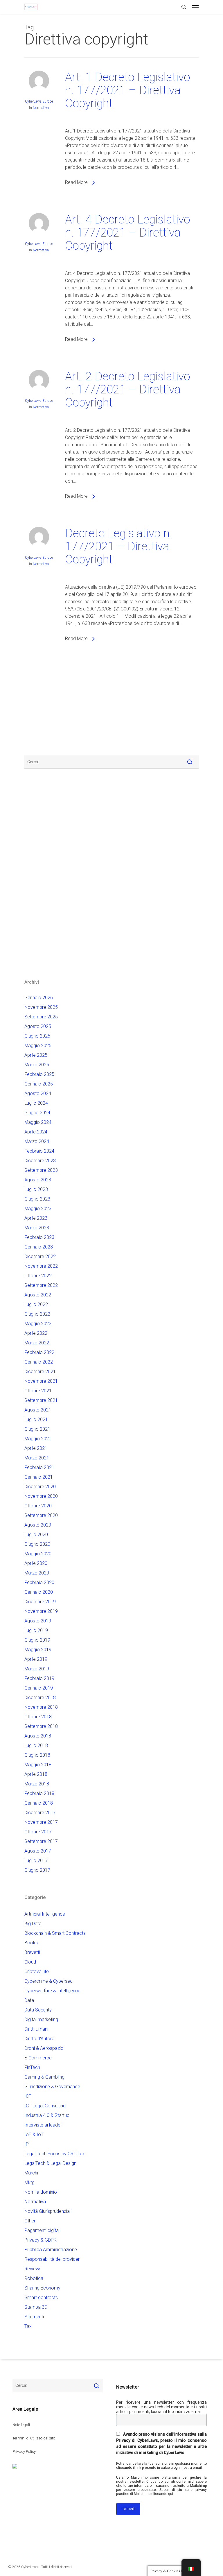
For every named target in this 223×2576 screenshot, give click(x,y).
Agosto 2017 (38, 1851)
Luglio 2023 (36, 1189)
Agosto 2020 (38, 1525)
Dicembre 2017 (40, 1813)
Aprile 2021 (36, 1448)
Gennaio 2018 (39, 1803)
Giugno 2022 (37, 1314)
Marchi (31, 2173)
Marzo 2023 (37, 1228)
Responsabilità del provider (52, 2259)
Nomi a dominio (41, 2192)
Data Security (38, 2010)
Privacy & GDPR (41, 2240)
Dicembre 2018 (40, 1698)
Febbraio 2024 (39, 1151)
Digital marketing (41, 2019)
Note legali (21, 2425)
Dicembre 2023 (40, 1161)
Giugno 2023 (37, 1199)
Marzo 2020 (37, 1573)
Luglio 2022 (36, 1304)
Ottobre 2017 (38, 1832)
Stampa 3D (36, 2307)
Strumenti (34, 2317)
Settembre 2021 (41, 1400)
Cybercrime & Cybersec (48, 1981)
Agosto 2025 (38, 1026)
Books (31, 1943)
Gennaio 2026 (39, 998)
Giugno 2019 (37, 1640)
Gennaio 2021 (39, 1477)
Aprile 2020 (36, 1563)
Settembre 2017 (41, 1841)
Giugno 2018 (37, 1755)
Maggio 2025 (38, 1046)
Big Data (33, 1924)
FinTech (32, 2067)
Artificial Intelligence (45, 1914)
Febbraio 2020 (39, 1582)
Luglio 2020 (36, 1535)
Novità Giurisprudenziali (48, 2211)
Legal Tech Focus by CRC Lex (55, 2154)
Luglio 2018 (36, 1745)
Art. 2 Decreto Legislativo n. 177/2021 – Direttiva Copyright (128, 389)
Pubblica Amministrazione (51, 2250)
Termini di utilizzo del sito (34, 2438)
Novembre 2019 (41, 1611)
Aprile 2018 (36, 1774)
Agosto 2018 (38, 1736)
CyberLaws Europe (39, 101)
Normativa (41, 108)
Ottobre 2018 (38, 1717)
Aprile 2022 (36, 1333)
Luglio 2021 (36, 1419)
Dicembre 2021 (40, 1372)
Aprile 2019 (36, 1659)
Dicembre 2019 (40, 1602)
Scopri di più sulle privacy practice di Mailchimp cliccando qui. (161, 2492)
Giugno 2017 (37, 1870)
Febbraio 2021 (39, 1467)
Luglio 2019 (36, 1630)
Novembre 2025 (41, 1007)
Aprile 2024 (36, 1132)
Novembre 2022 (41, 1266)
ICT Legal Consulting (45, 2106)
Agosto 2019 (38, 1621)
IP (27, 2144)
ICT (28, 2096)
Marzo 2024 (37, 1141)
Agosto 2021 (38, 1410)
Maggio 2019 (38, 1650)
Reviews (33, 2269)
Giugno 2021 (37, 1429)
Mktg (29, 2182)
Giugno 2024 (37, 1113)
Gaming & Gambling (44, 2077)
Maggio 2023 (38, 1209)
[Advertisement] (42, 704)
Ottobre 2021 (38, 1391)
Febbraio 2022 (39, 1352)
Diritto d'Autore (39, 2039)
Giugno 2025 (37, 1036)
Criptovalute (37, 1972)
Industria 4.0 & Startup (47, 2115)
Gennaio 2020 (39, 1592)
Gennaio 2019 (39, 1688)
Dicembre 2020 (40, 1487)
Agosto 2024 (38, 1093)
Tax (28, 2326)
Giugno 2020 (37, 1544)
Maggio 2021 (38, 1439)
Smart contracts (41, 2298)
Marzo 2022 (37, 1343)
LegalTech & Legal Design (50, 2163)
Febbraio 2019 (39, 1678)
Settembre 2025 (41, 1017)
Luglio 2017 (36, 1861)
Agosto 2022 (38, 1295)
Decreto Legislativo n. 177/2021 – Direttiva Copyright (119, 546)
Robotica (34, 2278)
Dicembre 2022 (40, 1256)
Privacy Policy (24, 2452)
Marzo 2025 (37, 1065)
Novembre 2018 (41, 1707)
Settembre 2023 (41, 1170)
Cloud (30, 1962)
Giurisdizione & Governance (52, 2087)
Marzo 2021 (37, 1458)
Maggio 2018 (38, 1765)
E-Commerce (38, 2058)
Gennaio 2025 (39, 1084)
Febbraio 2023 (39, 1237)
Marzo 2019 (37, 1669)
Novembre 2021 (41, 1381)
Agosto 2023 (38, 1180)
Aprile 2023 (36, 1218)
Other (30, 2221)
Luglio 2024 (36, 1103)
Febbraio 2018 (39, 1793)
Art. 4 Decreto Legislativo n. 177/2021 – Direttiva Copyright (128, 233)
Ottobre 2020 (38, 1506)
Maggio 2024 (38, 1122)
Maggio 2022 (38, 1324)
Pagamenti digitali (42, 2230)
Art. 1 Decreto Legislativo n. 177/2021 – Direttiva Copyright (128, 90)
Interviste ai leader (43, 2125)
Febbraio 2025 (39, 1074)
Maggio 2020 (38, 1554)
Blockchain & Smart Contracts (55, 1933)
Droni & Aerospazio (44, 2048)
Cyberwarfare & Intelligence (52, 1991)
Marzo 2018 (37, 1784)
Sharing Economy (42, 2288)
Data (29, 2000)
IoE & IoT (34, 2135)
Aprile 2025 (36, 1055)
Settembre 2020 (41, 1515)
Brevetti (32, 1952)
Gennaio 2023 (39, 1247)
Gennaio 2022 (39, 1362)
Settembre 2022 (41, 1285)
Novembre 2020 (41, 1496)
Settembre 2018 (41, 1726)
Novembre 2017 (41, 1822)
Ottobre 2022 (38, 1276)
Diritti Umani (36, 2029)
